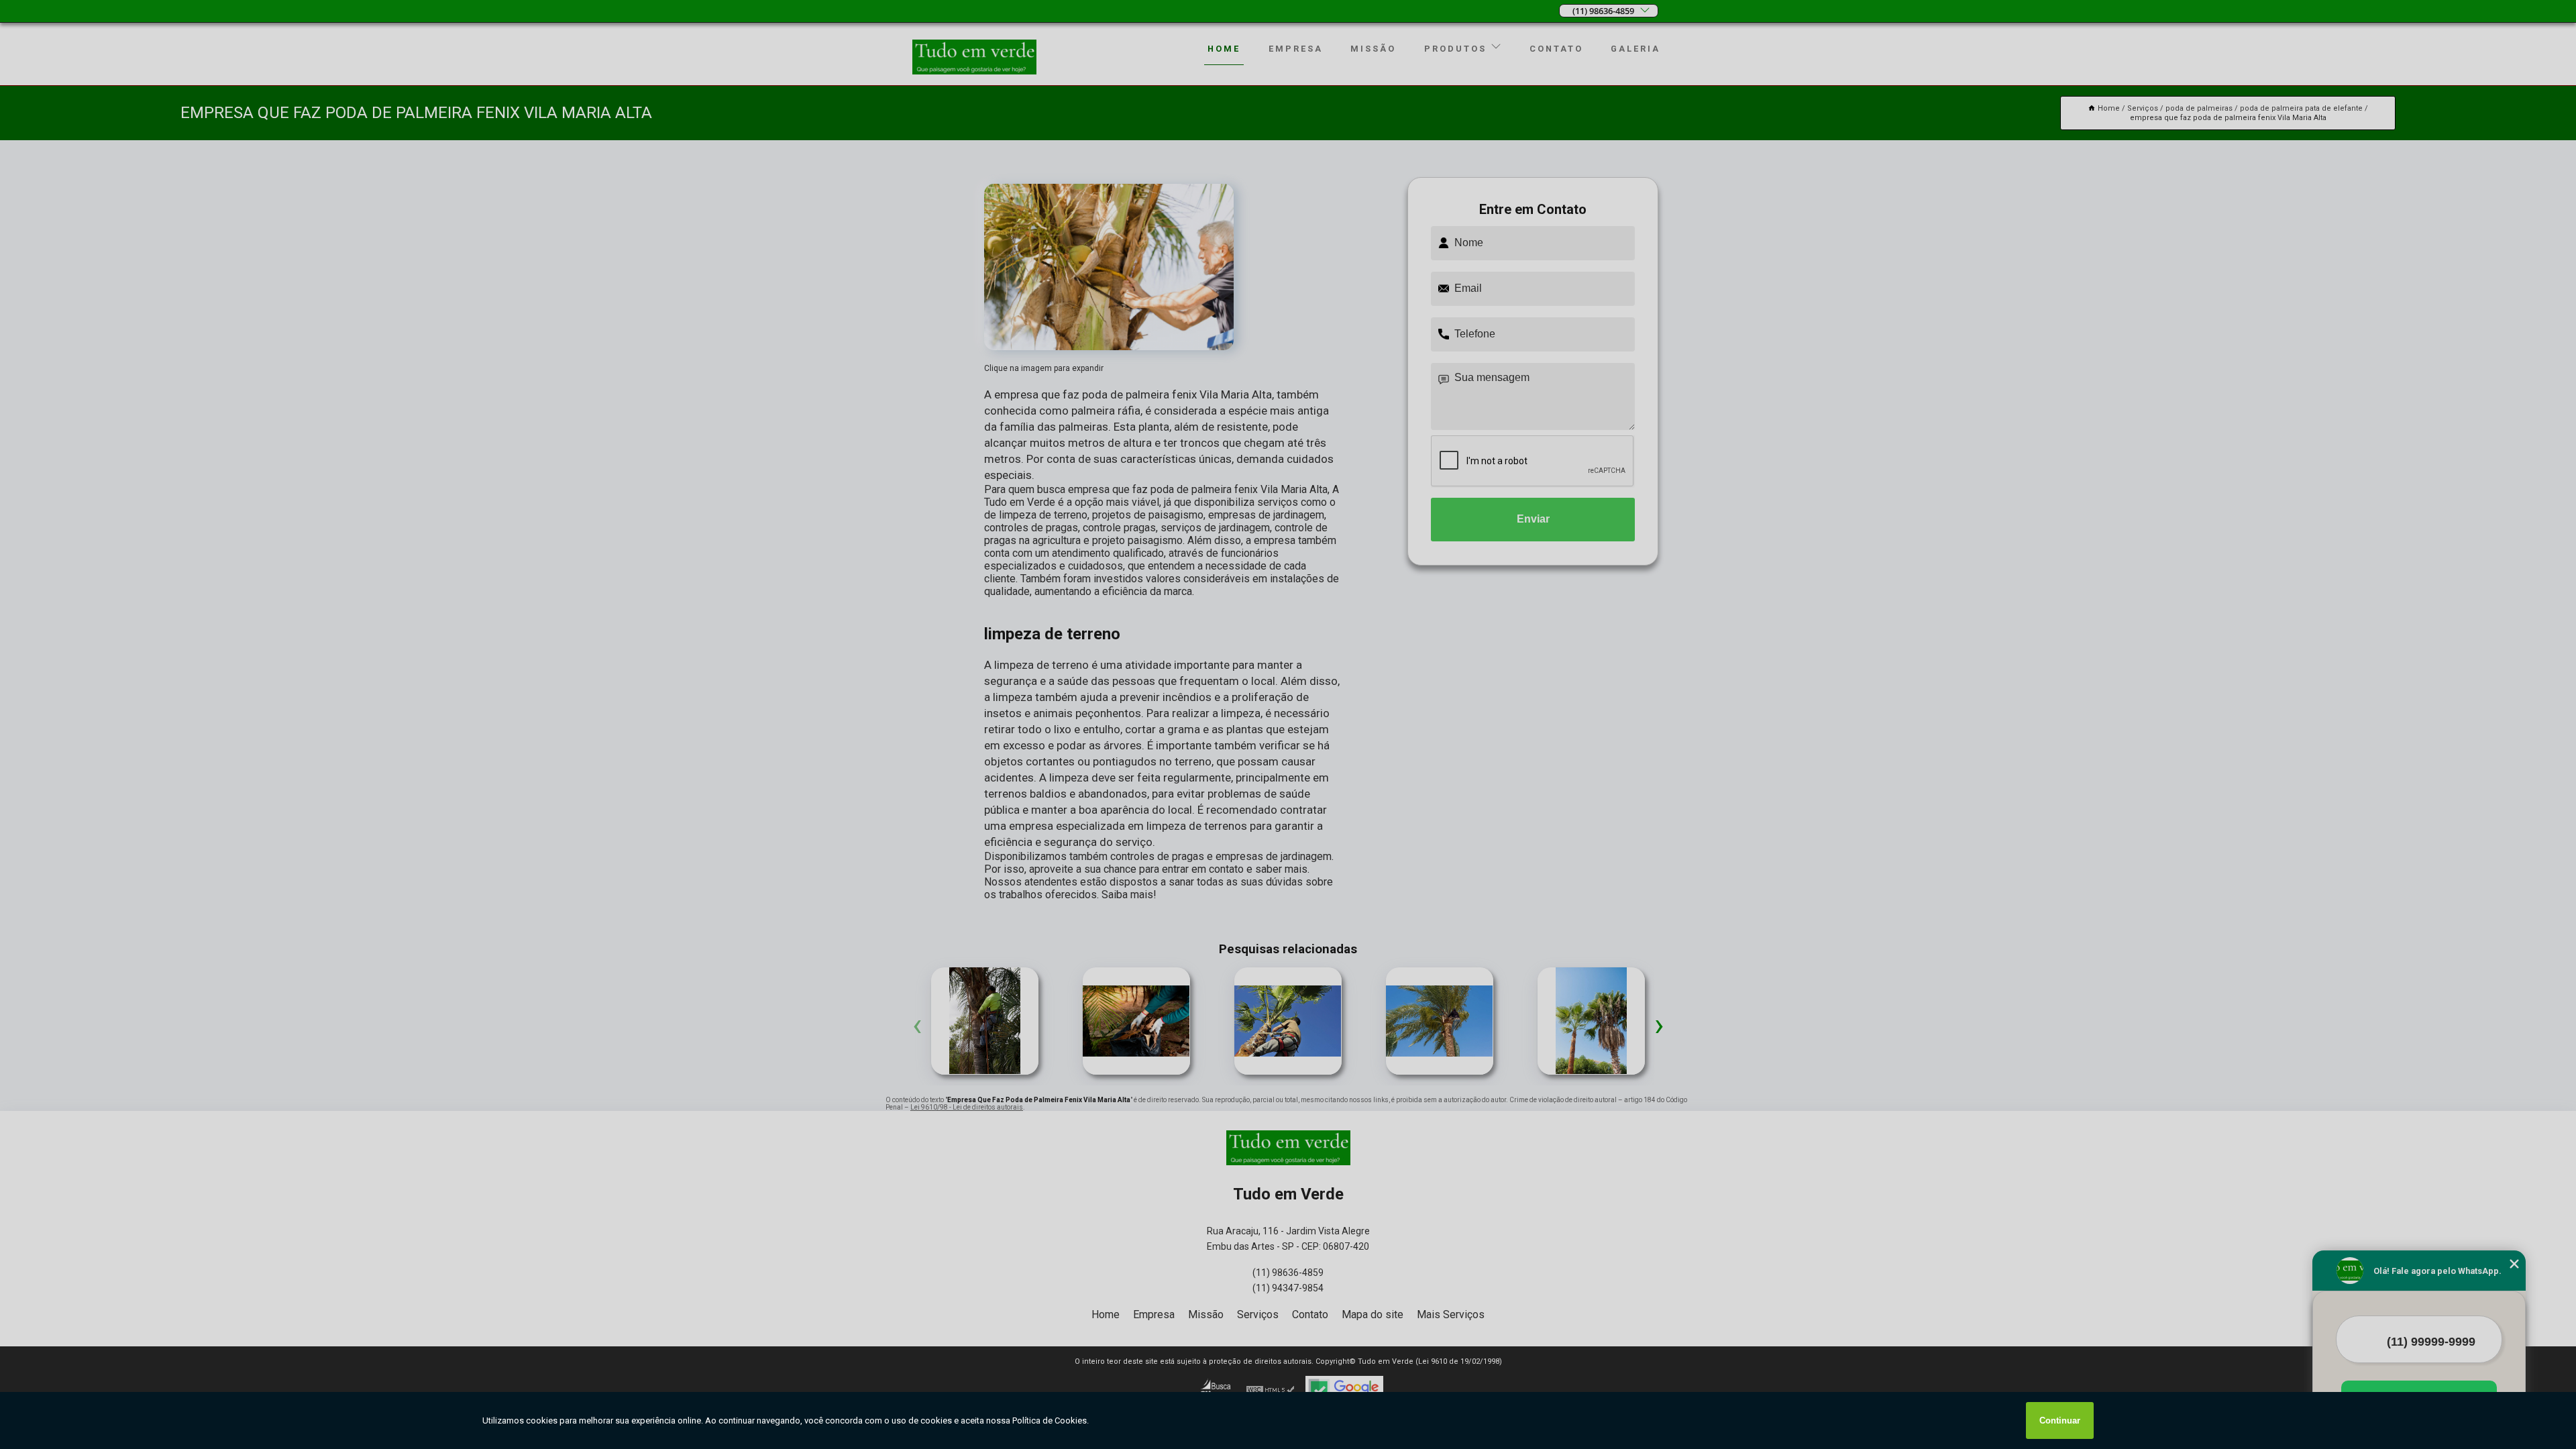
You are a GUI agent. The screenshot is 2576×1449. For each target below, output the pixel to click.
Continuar (2060, 1420)
